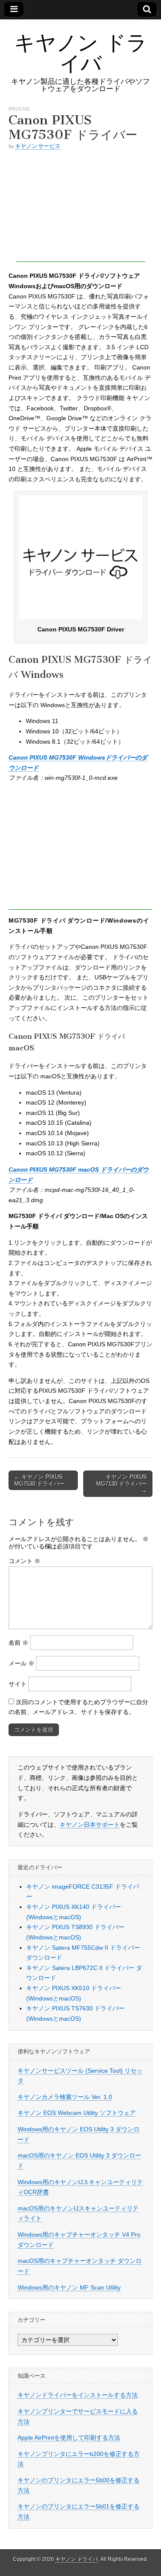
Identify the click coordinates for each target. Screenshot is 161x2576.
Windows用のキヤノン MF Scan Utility (69, 2287)
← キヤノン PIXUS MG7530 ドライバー (39, 1480)
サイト (18, 1684)
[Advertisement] (81, 208)
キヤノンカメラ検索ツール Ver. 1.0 (65, 2097)
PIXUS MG (19, 109)
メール (21, 1663)
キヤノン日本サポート (90, 1825)
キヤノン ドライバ (81, 53)
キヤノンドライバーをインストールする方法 (78, 2395)
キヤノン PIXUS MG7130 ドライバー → (122, 1483)
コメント (24, 1561)
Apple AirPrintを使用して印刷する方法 (69, 2438)
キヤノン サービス (38, 146)
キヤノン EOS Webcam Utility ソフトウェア (77, 2113)
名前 (18, 1643)
